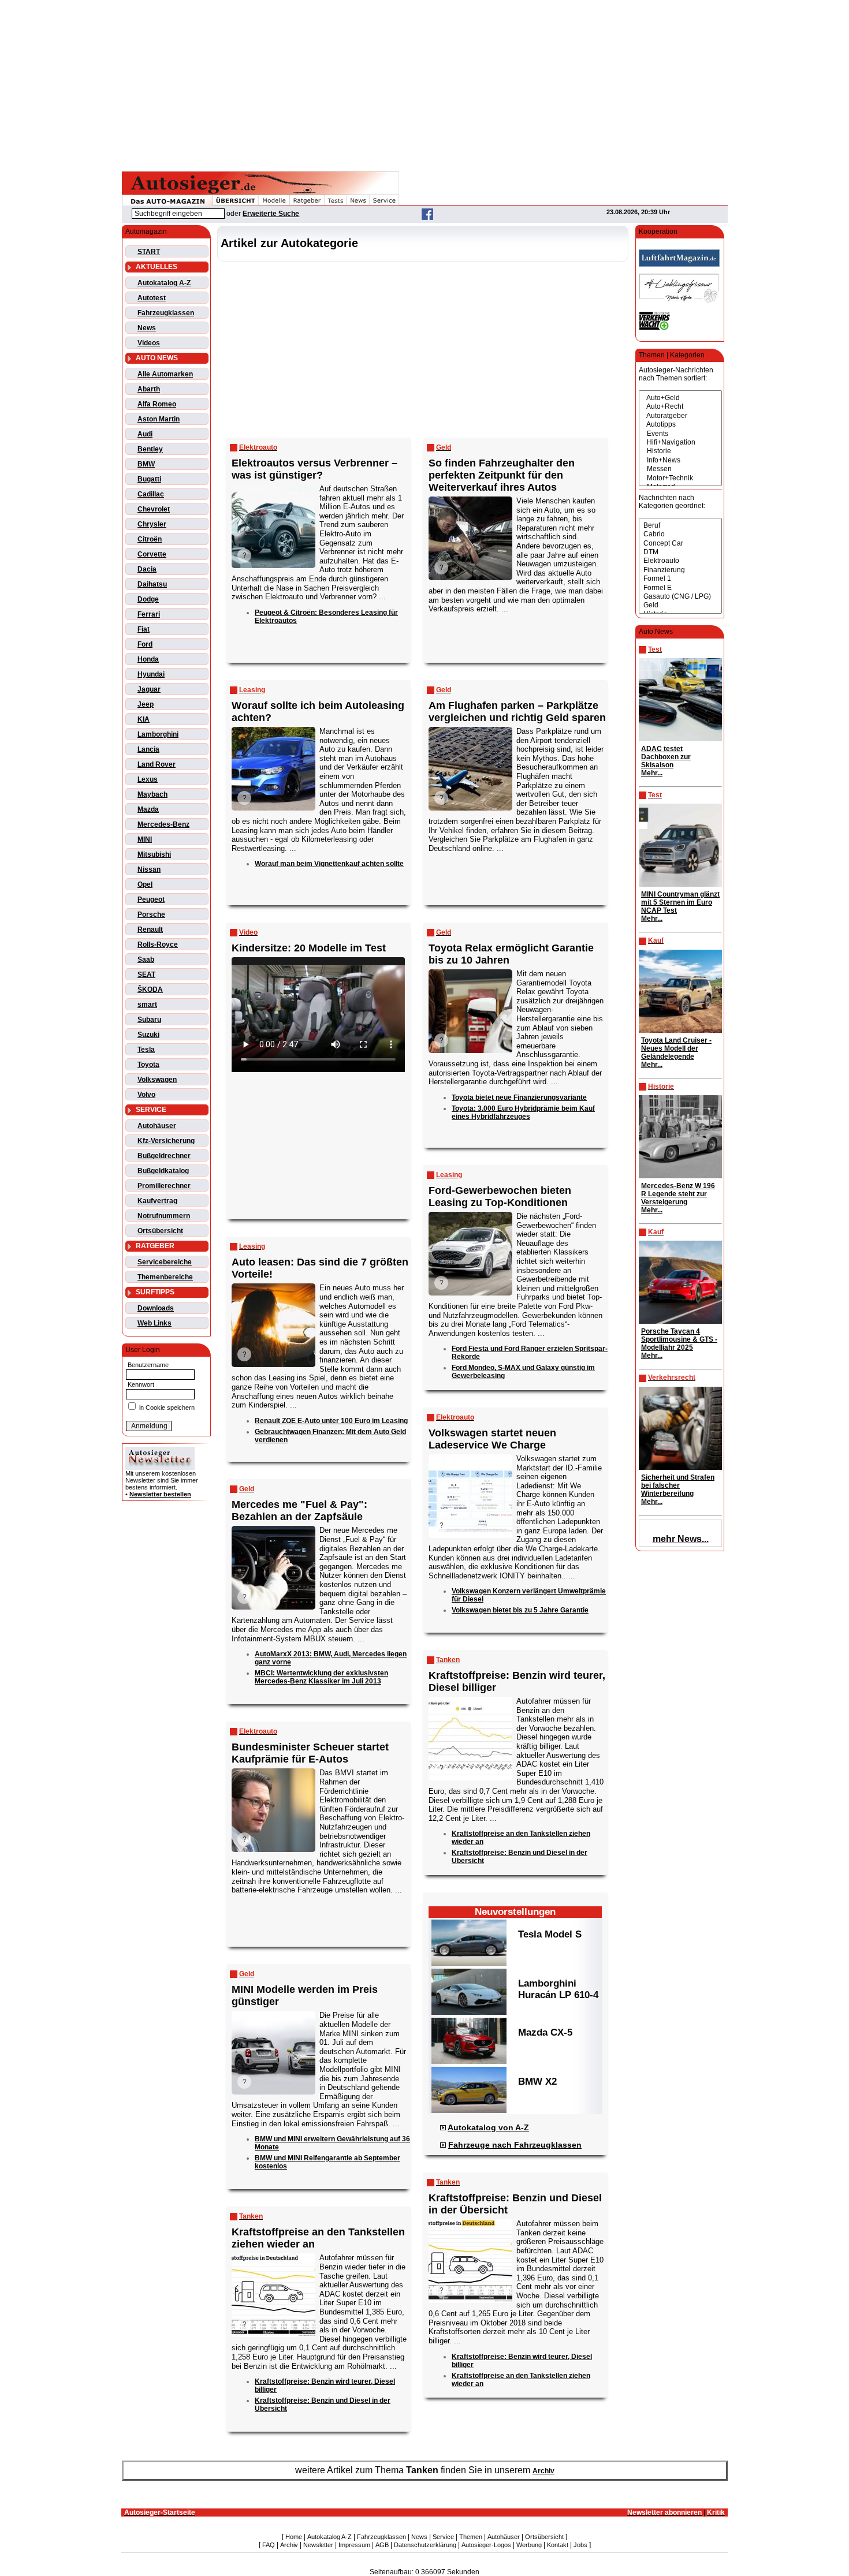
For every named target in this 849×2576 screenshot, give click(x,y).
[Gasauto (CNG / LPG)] (680, 597)
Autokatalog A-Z (164, 283)
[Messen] (680, 469)
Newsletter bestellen (160, 1494)
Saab (146, 960)
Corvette (152, 554)
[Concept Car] (680, 544)
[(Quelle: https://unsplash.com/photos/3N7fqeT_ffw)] (273, 1284)
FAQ (269, 2545)
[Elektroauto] (680, 561)
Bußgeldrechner (164, 1156)
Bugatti (149, 479)
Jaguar (149, 689)
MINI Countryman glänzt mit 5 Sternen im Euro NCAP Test (680, 902)
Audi (145, 434)
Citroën (150, 539)
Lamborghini (158, 734)
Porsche (151, 914)
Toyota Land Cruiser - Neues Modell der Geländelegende (676, 1048)
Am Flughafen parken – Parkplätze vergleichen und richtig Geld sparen (517, 712)
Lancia (148, 749)
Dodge (148, 599)
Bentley (150, 449)
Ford (145, 644)
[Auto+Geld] (680, 398)
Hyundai (151, 674)
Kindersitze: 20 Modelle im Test (309, 948)
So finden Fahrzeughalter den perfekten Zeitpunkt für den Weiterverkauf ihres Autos (502, 475)
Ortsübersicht (160, 1231)
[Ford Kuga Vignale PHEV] (470, 1213)
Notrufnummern (164, 1216)
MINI (145, 839)
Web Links (154, 1323)
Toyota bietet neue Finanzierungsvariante (519, 1097)
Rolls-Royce (158, 944)
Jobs (580, 2545)
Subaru (149, 1020)
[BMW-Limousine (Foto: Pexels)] (273, 728)
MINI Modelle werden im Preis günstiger (305, 1996)
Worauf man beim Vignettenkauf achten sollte (329, 864)
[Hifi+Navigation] (680, 443)
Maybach (152, 794)
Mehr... (652, 773)
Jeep (146, 704)
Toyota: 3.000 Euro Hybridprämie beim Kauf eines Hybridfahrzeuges (523, 1112)
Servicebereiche (165, 1262)
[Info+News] (680, 460)
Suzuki (148, 1035)
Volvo (146, 1095)
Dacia (147, 569)
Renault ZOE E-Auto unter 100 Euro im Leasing (331, 1421)
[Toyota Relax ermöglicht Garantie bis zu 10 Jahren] (470, 970)
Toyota (148, 1065)
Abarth (149, 389)
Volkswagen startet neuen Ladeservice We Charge (492, 1439)
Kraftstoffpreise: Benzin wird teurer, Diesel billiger (517, 1681)
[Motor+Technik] (680, 478)
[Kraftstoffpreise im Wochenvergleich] (470, 2220)
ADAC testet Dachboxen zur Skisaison (666, 757)
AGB (382, 2545)
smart (147, 1005)
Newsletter (318, 2545)
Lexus (148, 779)
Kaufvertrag (157, 1201)
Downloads (156, 1308)
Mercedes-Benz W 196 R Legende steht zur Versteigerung (678, 1194)
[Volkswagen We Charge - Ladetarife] (470, 1455)
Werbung (529, 2545)
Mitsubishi (154, 854)
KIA (144, 719)
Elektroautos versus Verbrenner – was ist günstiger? (314, 469)
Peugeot (151, 899)
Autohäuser (157, 1126)
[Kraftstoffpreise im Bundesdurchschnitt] (470, 1698)
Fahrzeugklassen (166, 313)
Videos (149, 343)
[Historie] (680, 451)
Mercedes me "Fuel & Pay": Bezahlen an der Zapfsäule (299, 1511)
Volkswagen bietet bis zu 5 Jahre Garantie (520, 1610)
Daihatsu (152, 584)
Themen (471, 2537)
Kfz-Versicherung (166, 1141)
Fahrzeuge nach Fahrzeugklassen (515, 2145)
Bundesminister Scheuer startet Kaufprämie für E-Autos (310, 1753)
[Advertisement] (425, 84)
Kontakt (558, 2545)
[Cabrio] (680, 534)
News (147, 328)
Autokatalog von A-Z (488, 2127)
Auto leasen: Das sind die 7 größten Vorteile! (320, 1268)
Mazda (148, 809)
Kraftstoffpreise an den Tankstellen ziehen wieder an (318, 2238)
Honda (148, 659)
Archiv (543, 2471)
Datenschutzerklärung (425, 2545)
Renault (150, 929)
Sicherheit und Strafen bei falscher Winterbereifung (678, 1485)
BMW (146, 464)
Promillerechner (164, 1186)
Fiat (144, 629)
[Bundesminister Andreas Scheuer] (273, 1769)
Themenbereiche (165, 1277)
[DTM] (680, 552)
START (149, 252)
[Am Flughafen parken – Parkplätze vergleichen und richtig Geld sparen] (470, 728)
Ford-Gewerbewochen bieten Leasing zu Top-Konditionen (500, 1196)
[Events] (680, 434)
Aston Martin (159, 419)
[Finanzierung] (680, 570)
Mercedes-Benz (163, 824)
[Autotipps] (680, 425)
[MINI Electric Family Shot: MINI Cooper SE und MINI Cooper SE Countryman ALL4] (273, 2012)
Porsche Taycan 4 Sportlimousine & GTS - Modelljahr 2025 (679, 1339)
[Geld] (680, 605)
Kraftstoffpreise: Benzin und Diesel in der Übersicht (515, 2204)
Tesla (146, 1050)
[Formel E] (680, 588)
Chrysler (152, 524)
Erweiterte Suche (271, 214)
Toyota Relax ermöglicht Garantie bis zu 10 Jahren (511, 954)
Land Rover (157, 764)
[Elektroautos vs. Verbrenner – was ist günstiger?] (273, 485)
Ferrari (149, 614)
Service (443, 2537)
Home (294, 2537)
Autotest (152, 298)
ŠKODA (150, 990)
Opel (145, 884)
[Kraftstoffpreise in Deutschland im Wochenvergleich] (273, 2254)
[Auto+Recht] (680, 407)
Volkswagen (157, 1080)
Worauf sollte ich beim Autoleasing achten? (318, 712)
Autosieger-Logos (486, 2545)
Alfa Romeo (157, 404)
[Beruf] (680, 526)
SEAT (146, 975)
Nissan (149, 869)
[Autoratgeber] (680, 416)
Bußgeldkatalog (163, 1171)
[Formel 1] (680, 579)
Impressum (354, 2545)
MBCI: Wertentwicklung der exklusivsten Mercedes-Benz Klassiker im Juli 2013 (321, 1677)
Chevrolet (154, 509)
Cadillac (151, 494)
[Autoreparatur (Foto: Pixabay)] (470, 497)
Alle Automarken (165, 374)
